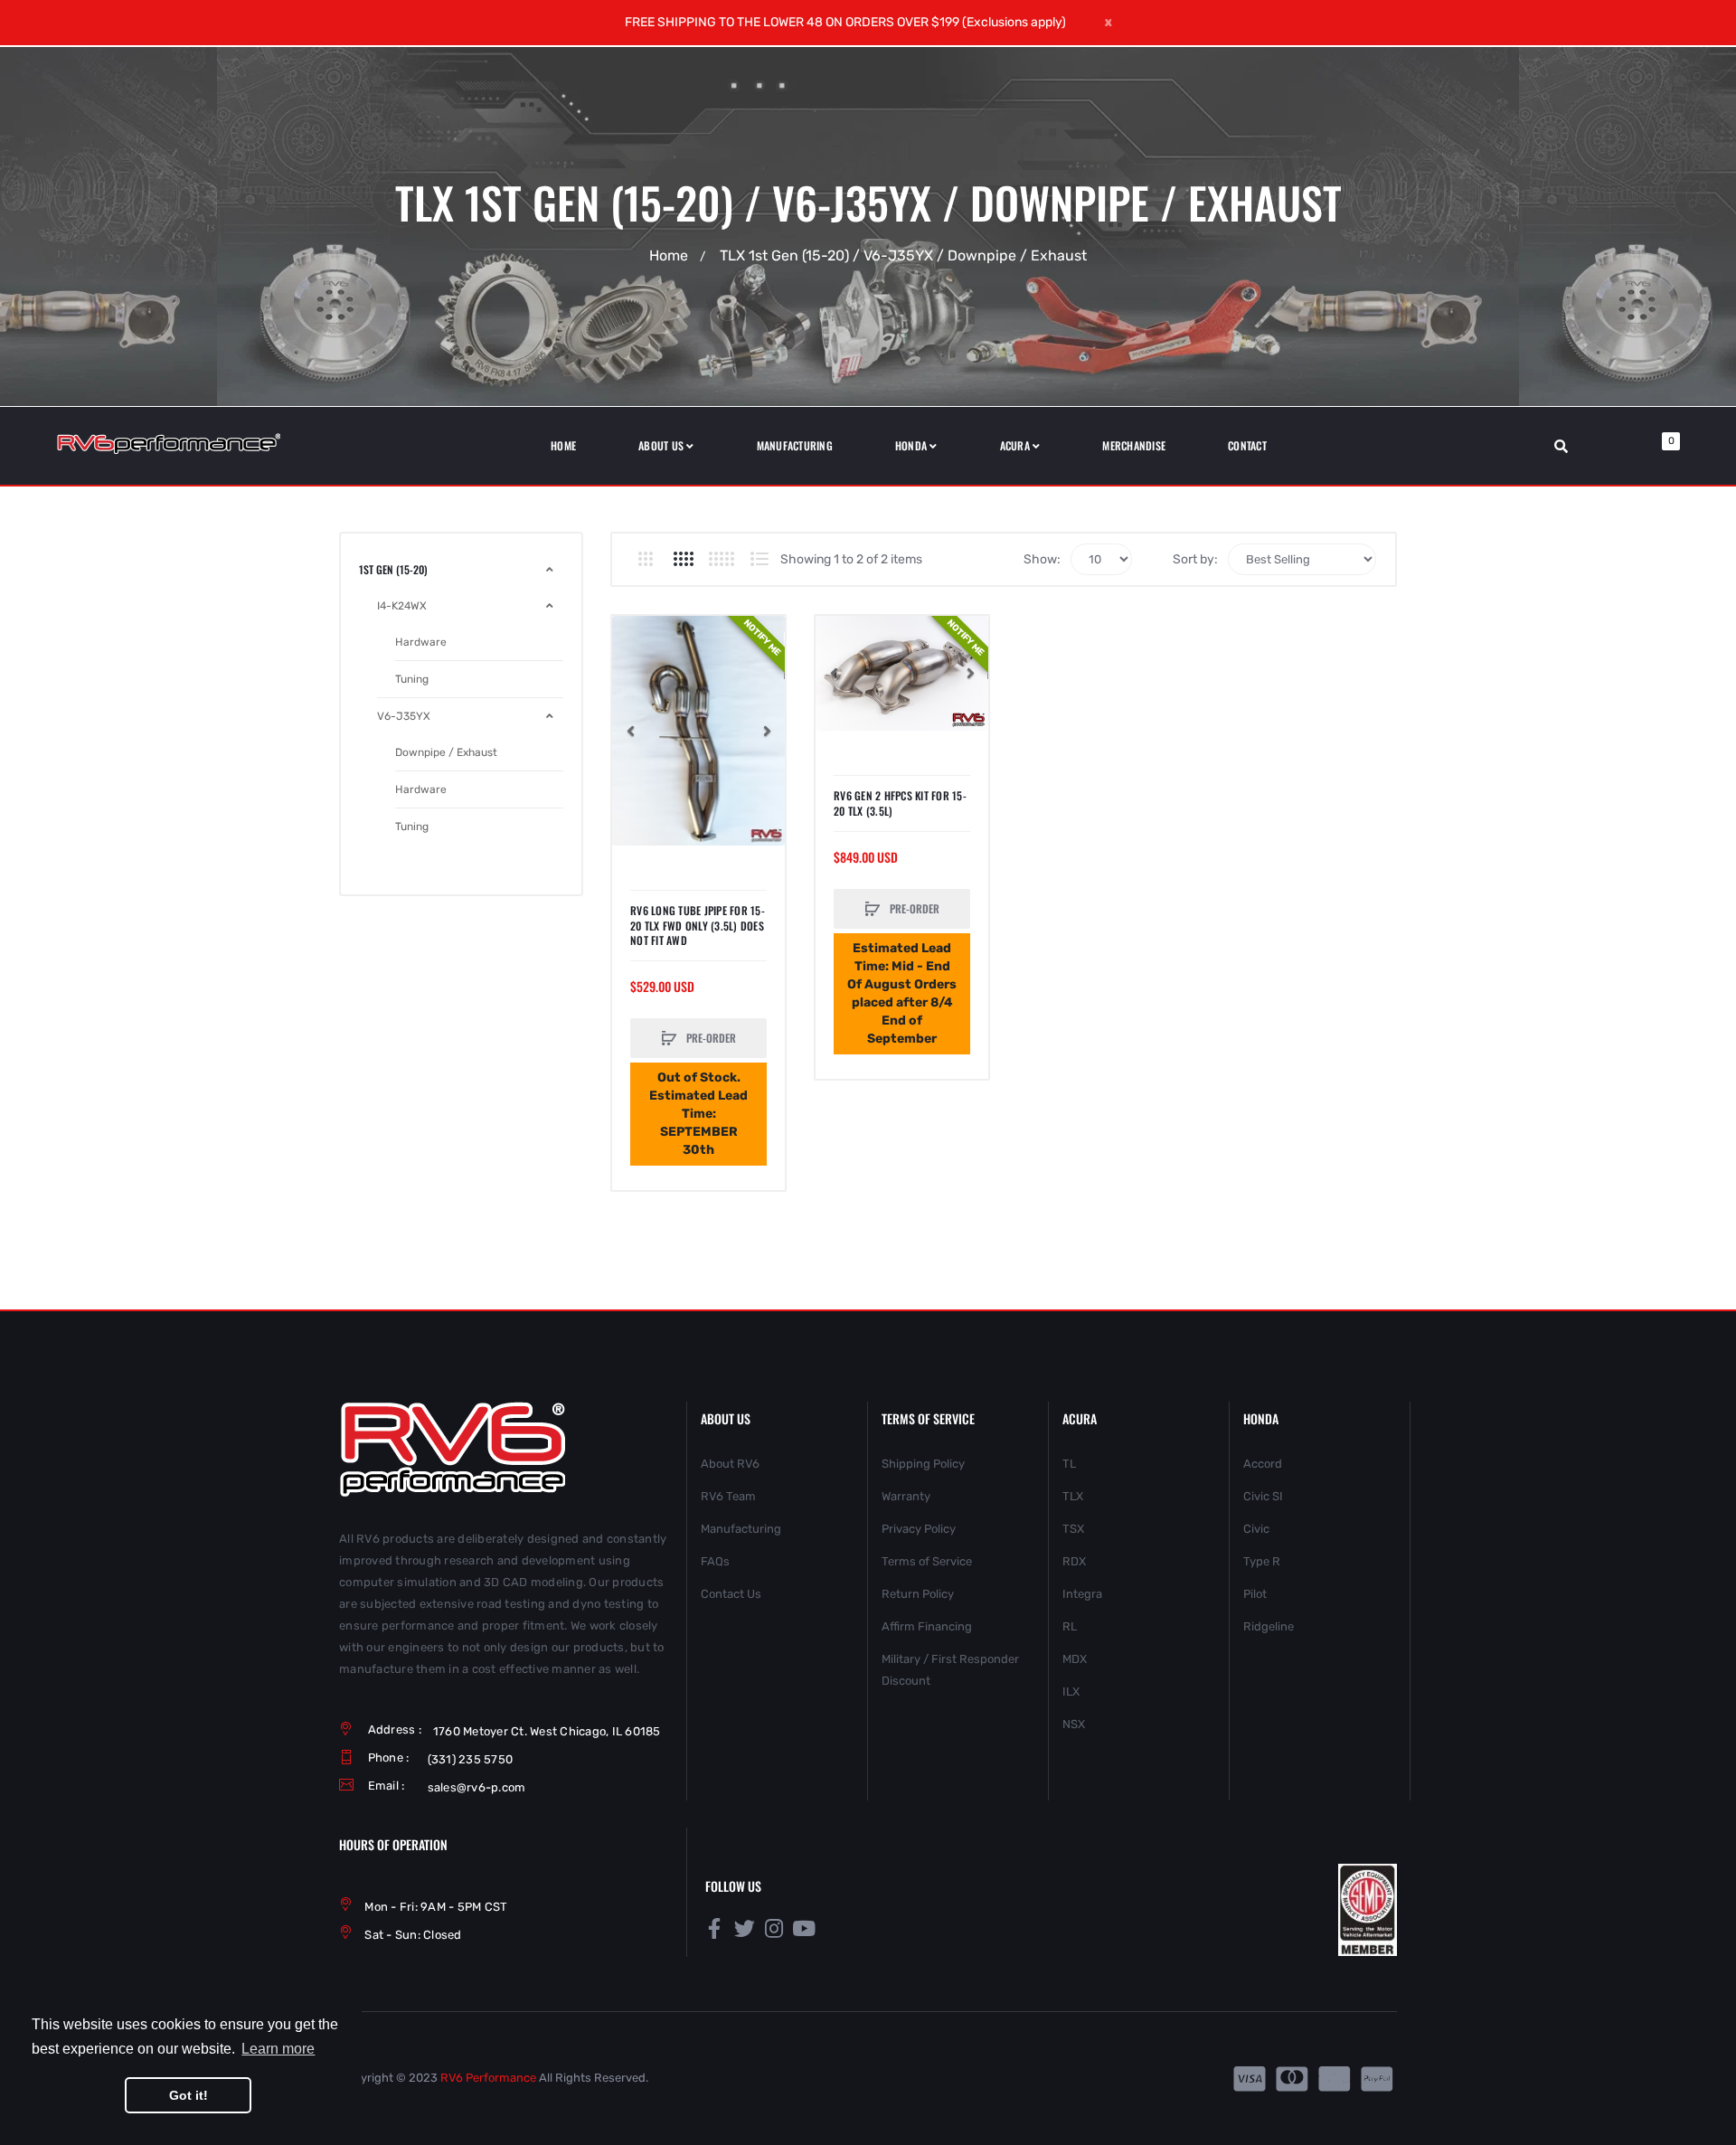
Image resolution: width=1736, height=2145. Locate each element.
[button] (630, 731)
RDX (1074, 1561)
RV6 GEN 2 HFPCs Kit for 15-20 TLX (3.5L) (900, 803)
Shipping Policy (923, 1464)
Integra (1082, 1594)
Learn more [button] (278, 2049)
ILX (1071, 1691)
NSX (1074, 1724)
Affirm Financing (927, 1626)
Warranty (906, 1496)
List (759, 559)
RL (1070, 1626)
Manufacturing (741, 1529)
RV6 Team (728, 1496)
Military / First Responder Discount (950, 1670)
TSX (1073, 1529)
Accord (1263, 1464)
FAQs (715, 1561)
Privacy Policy (919, 1529)
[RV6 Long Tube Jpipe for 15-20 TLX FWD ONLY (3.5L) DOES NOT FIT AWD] (698, 731)
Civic (1256, 1529)
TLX (1073, 1496)
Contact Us (731, 1594)
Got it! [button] (189, 2095)
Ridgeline (1269, 1626)
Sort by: (1195, 559)
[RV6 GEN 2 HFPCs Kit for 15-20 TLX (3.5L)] (902, 673)
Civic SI (1263, 1496)
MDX (1075, 1659)
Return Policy (918, 1594)
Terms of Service (927, 1561)
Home (669, 255)
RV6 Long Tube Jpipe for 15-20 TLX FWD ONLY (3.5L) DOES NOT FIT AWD (698, 925)
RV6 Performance (488, 2078)
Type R (1262, 1561)
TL (1069, 1464)
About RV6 (730, 1464)
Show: (1042, 559)
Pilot (1255, 1594)
